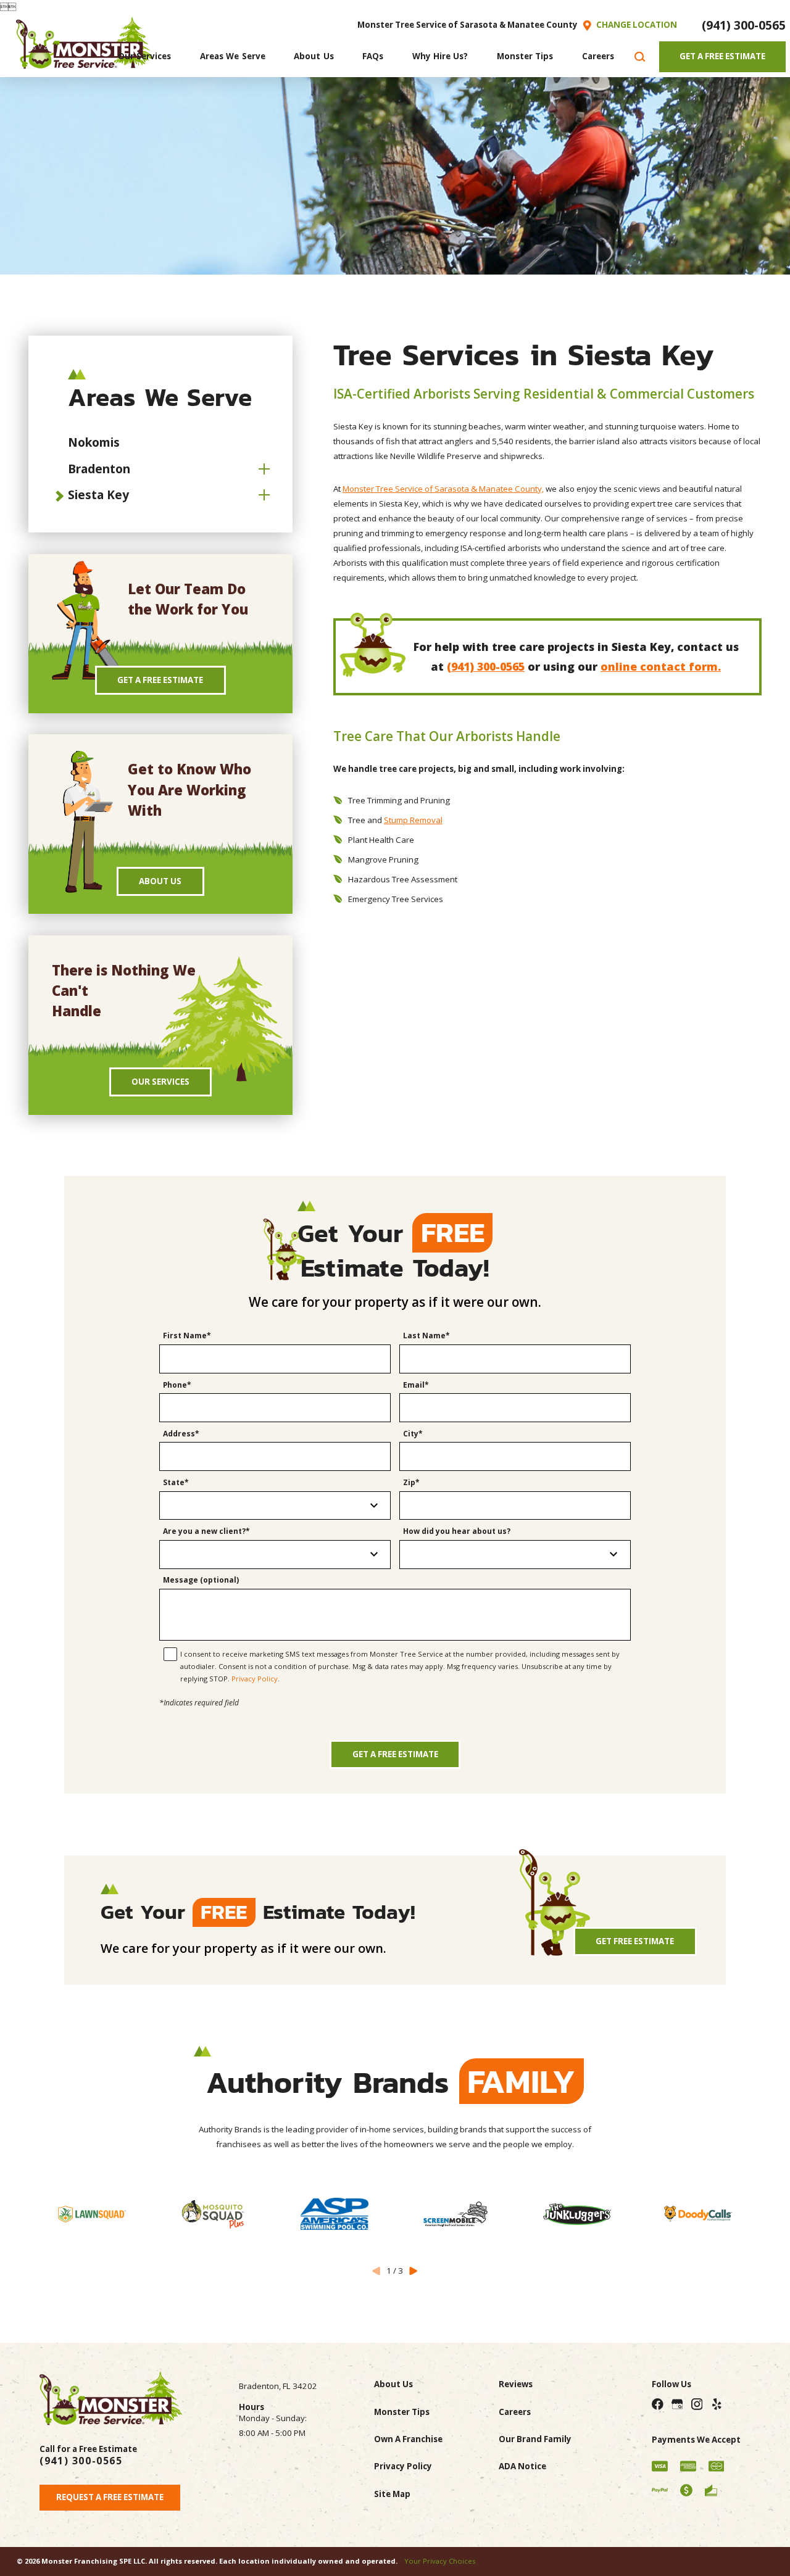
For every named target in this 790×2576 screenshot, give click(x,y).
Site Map (392, 2494)
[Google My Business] (677, 2404)
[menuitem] (145, 57)
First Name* (187, 1336)
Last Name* (426, 1336)
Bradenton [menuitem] (99, 469)
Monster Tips (402, 2412)
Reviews (516, 2384)
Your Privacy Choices (440, 2561)
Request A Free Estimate (110, 2497)
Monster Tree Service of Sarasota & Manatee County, (443, 489)
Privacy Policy (255, 1679)
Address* (181, 1434)
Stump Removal (413, 820)
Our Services (160, 1082)
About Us (160, 881)
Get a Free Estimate (395, 1754)
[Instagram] (696, 2404)
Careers (515, 2412)
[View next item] (413, 2271)
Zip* (411, 1483)
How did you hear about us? (457, 1532)
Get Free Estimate (635, 1941)
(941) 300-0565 (744, 25)
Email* (416, 1385)
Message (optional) (201, 1580)
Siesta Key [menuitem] (98, 495)
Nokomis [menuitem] (94, 442)
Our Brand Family (535, 2439)
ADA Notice (522, 2466)
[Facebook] (658, 2404)
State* (176, 1483)
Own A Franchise (408, 2439)
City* (413, 1434)
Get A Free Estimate (722, 56)
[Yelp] (716, 2404)
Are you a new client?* (206, 1532)
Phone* (177, 1385)
